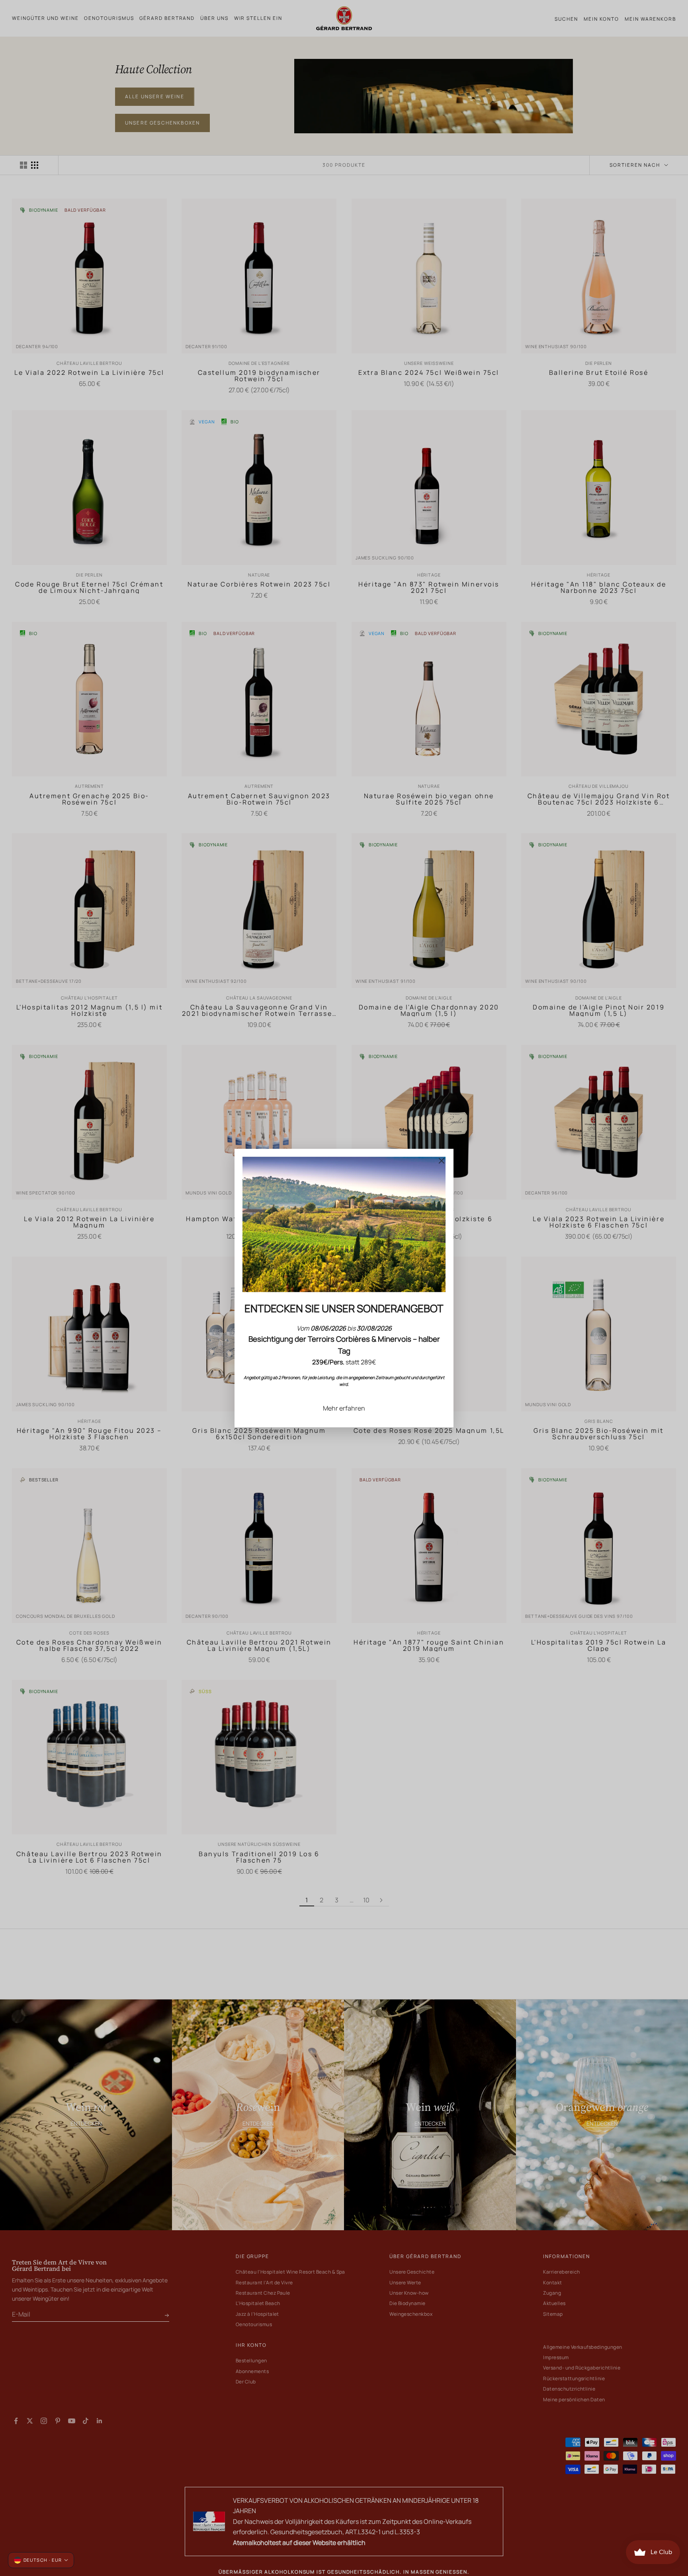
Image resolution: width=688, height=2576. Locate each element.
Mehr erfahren (344, 1408)
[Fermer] (442, 1161)
